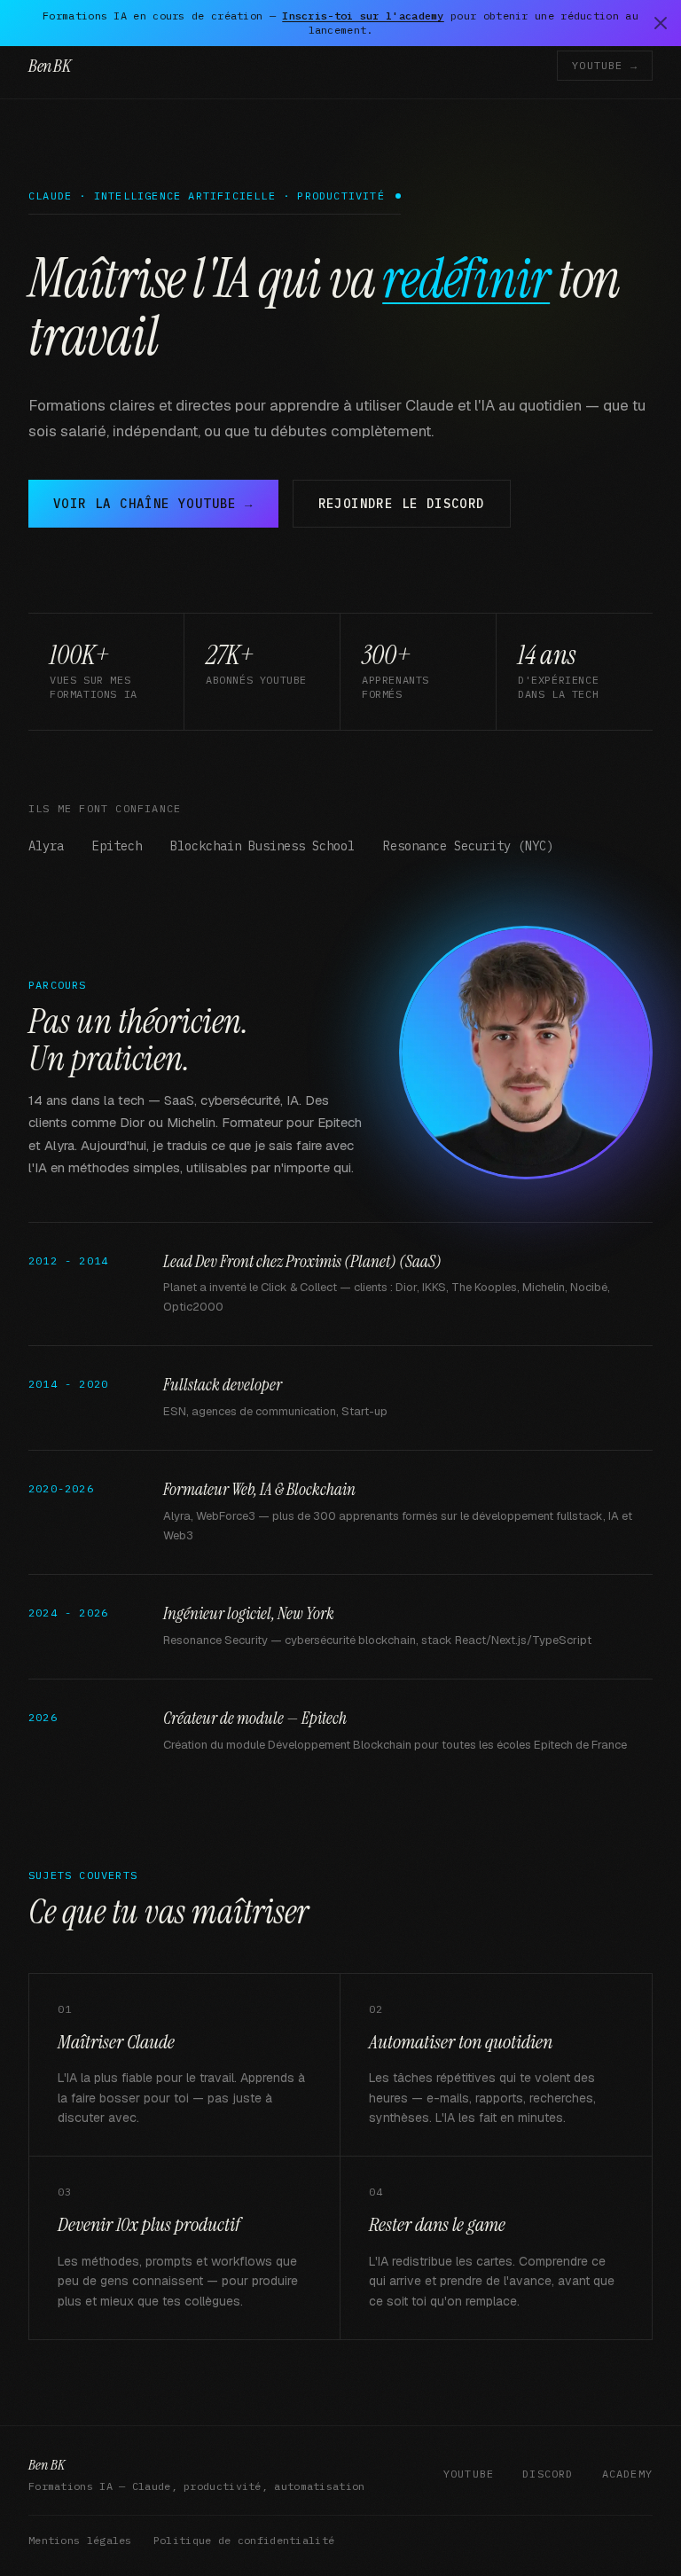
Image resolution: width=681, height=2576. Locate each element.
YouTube (469, 2474)
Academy (627, 2474)
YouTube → (605, 65)
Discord (548, 2474)
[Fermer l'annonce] (661, 23)
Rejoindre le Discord (402, 504)
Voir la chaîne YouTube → (153, 504)
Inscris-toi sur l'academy (363, 16)
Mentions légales (80, 2540)
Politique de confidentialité (244, 2540)
